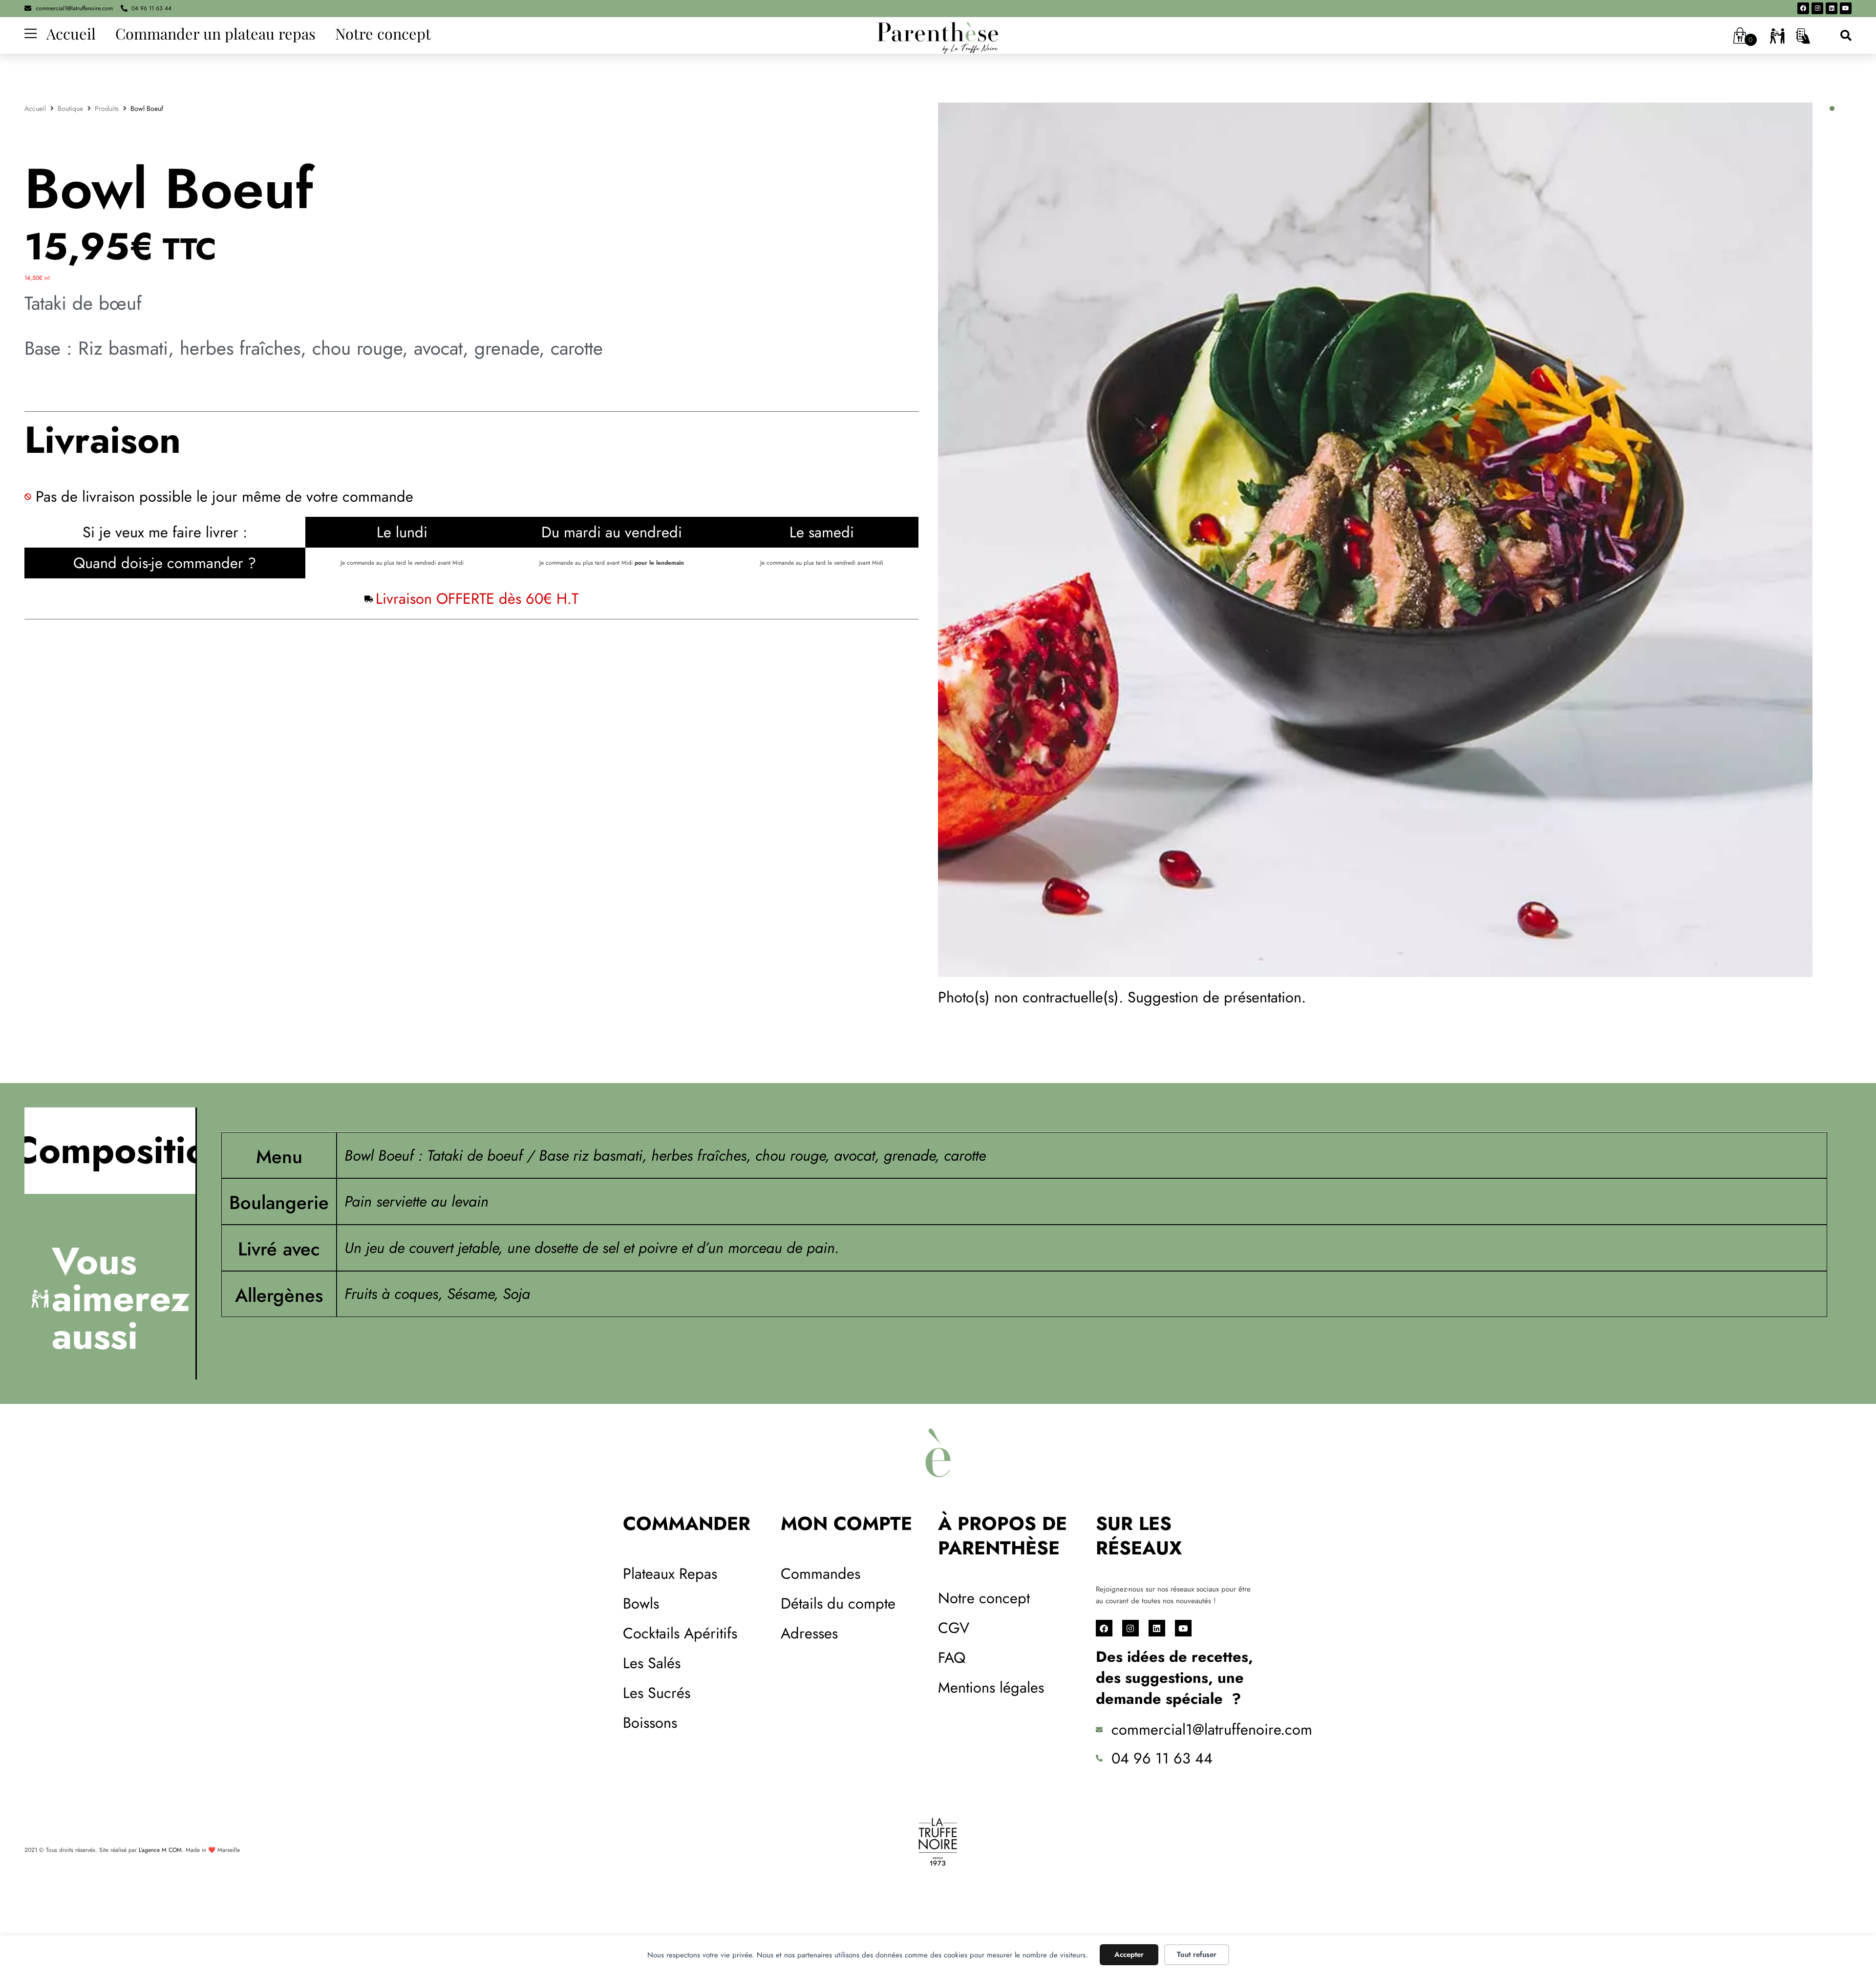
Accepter (1129, 1954)
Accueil (71, 33)
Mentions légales (991, 1687)
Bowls (641, 1603)
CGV (954, 1628)
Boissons (650, 1723)
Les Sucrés (657, 1693)
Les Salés (652, 1663)
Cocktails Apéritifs (680, 1633)
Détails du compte (838, 1603)
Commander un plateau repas (215, 33)
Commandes (821, 1574)
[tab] (110, 1151)
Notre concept (383, 33)
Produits (107, 108)
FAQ (952, 1658)
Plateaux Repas (670, 1574)
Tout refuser (1197, 1954)
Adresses (809, 1633)
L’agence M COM (160, 1850)
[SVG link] (938, 38)
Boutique (70, 108)
